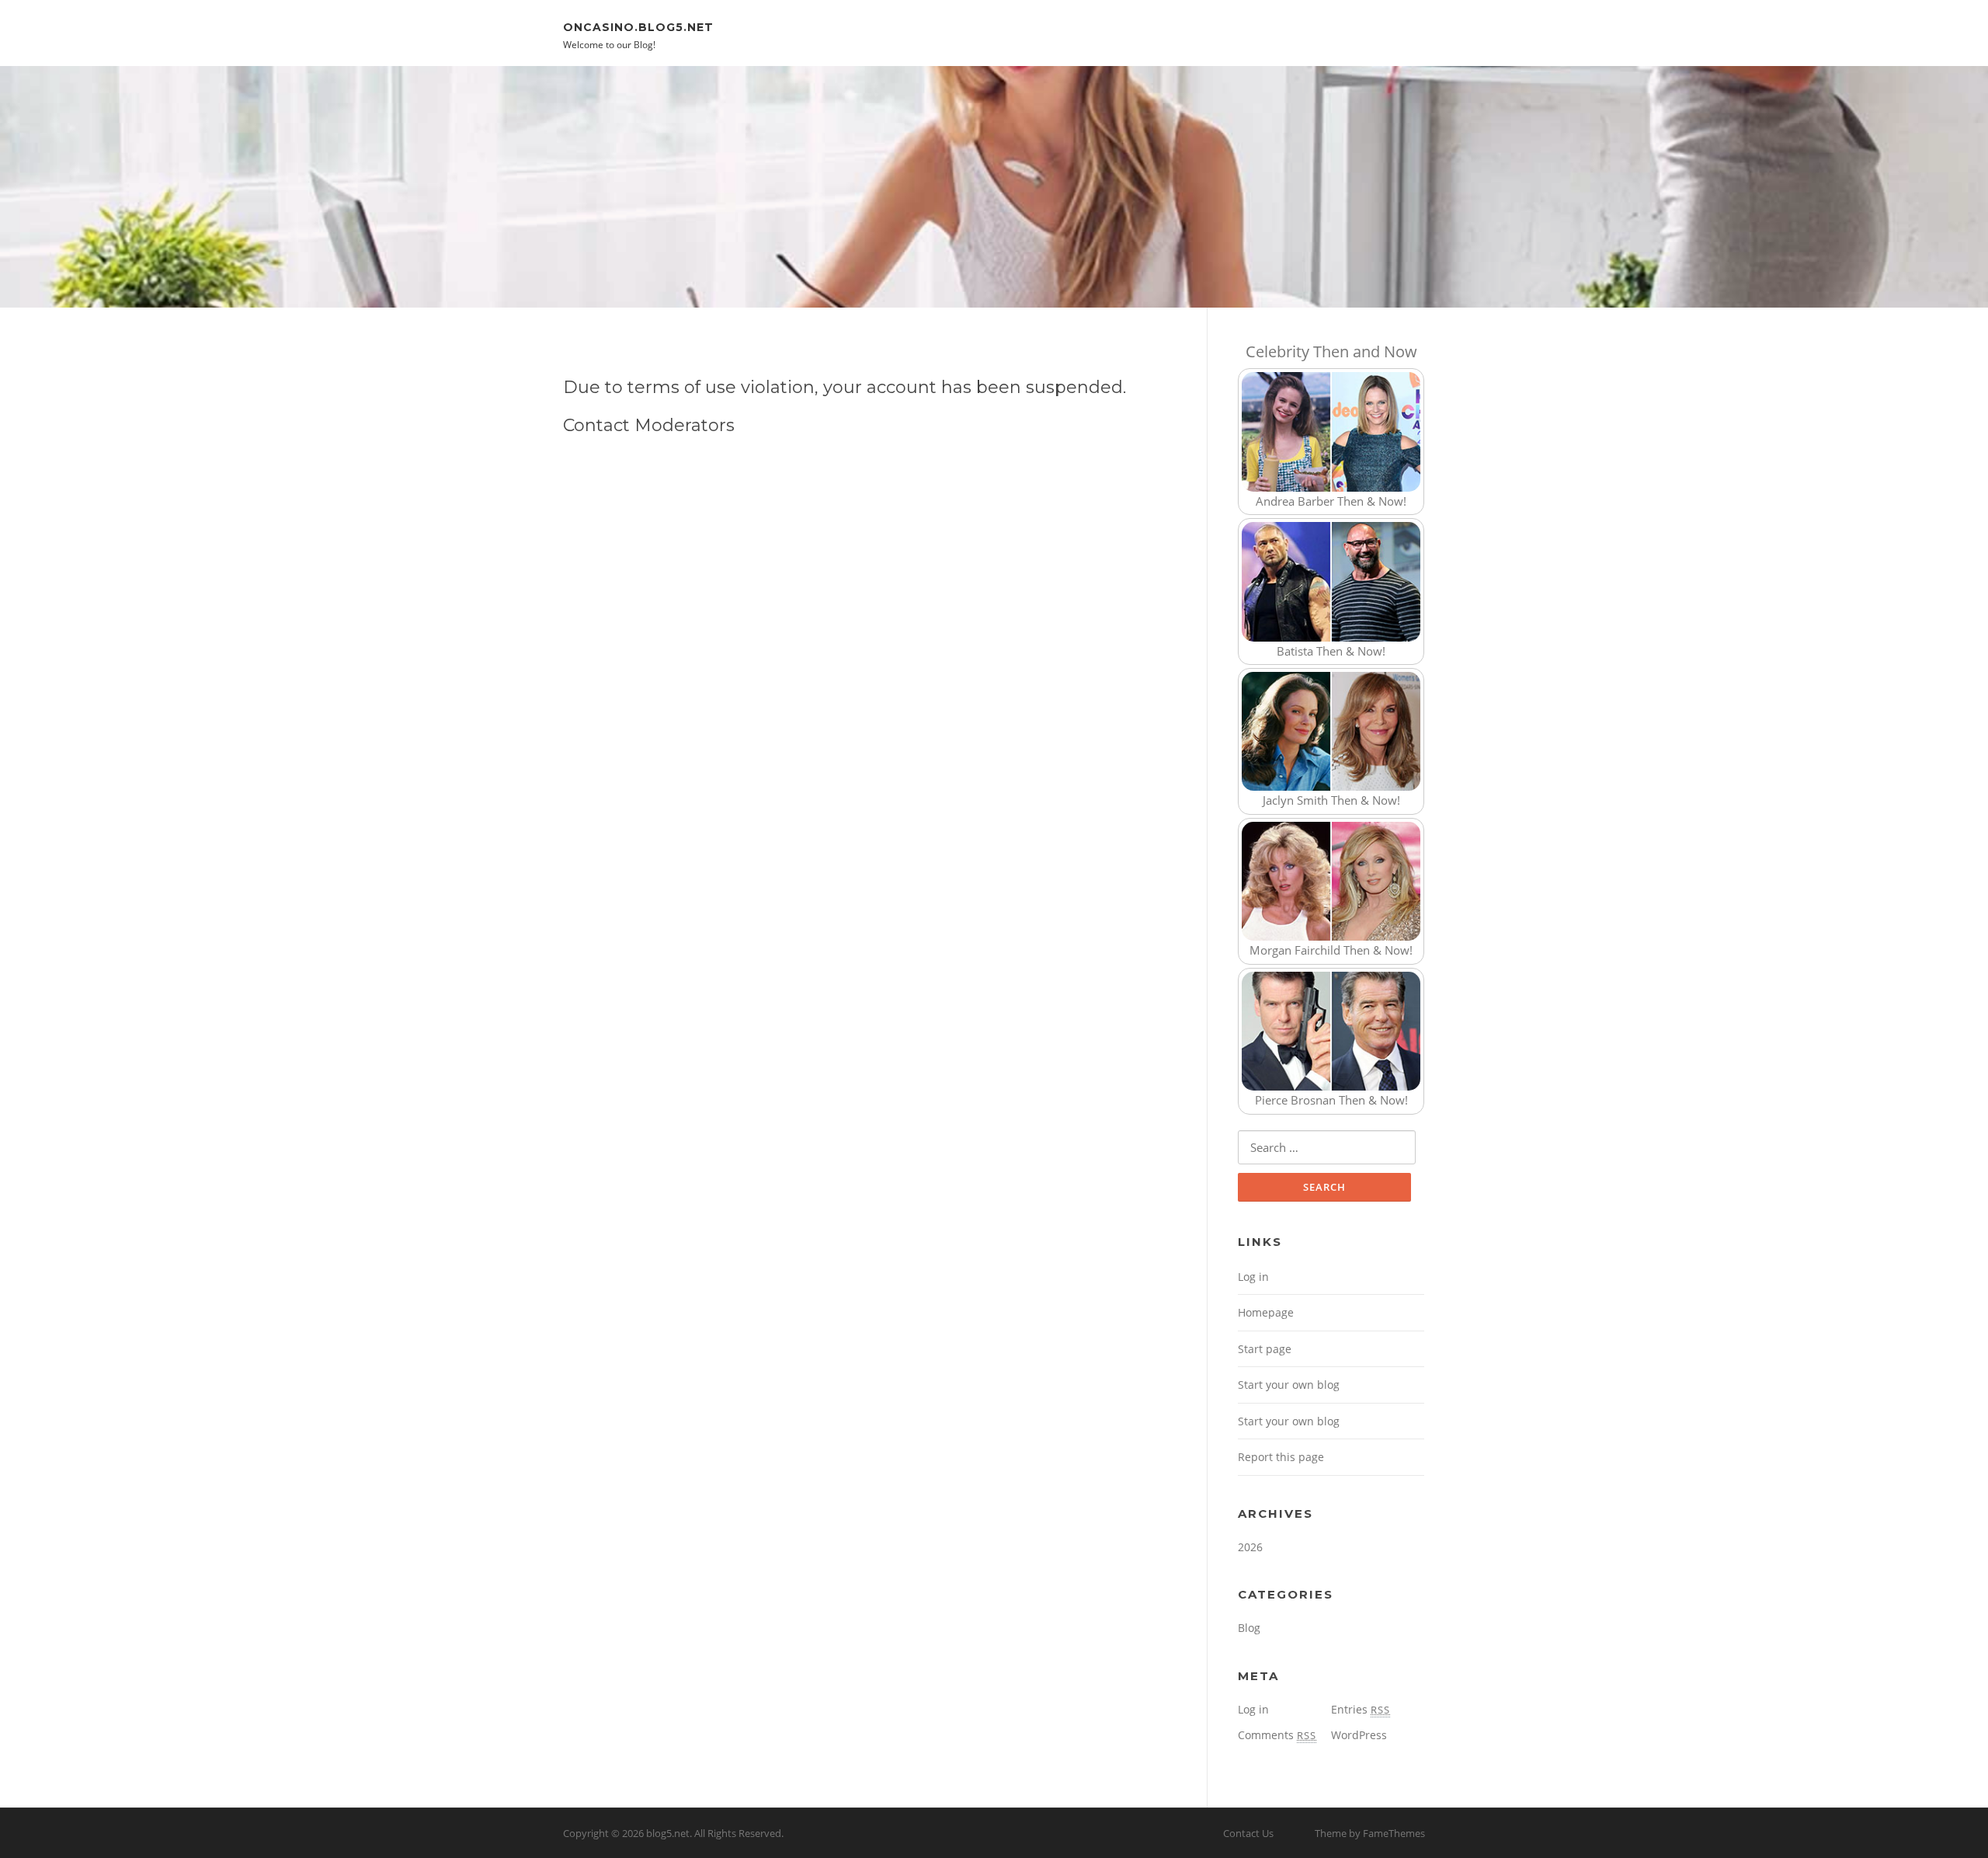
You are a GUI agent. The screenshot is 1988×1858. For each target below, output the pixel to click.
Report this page (1281, 1457)
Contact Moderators (649, 425)
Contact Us (1248, 1833)
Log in (1253, 1277)
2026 (1250, 1547)
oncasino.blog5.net (638, 26)
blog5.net (668, 1833)
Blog (1249, 1628)
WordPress (1359, 1735)
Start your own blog (1289, 1385)
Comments (1277, 1735)
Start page (1265, 1349)
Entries (1361, 1709)
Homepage (1266, 1312)
